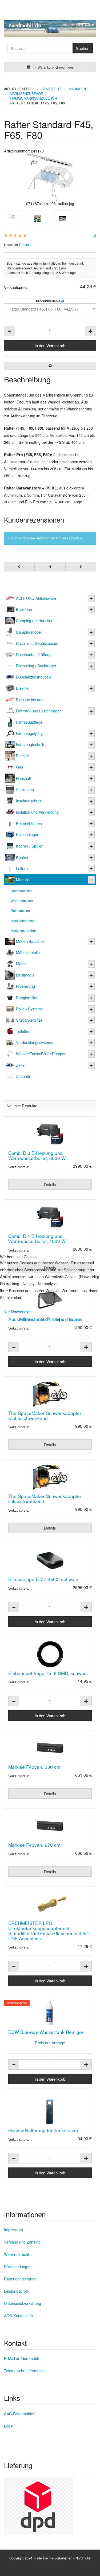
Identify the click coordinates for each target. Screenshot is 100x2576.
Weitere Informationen (39, 1319)
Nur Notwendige (17, 1311)
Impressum (71, 1319)
